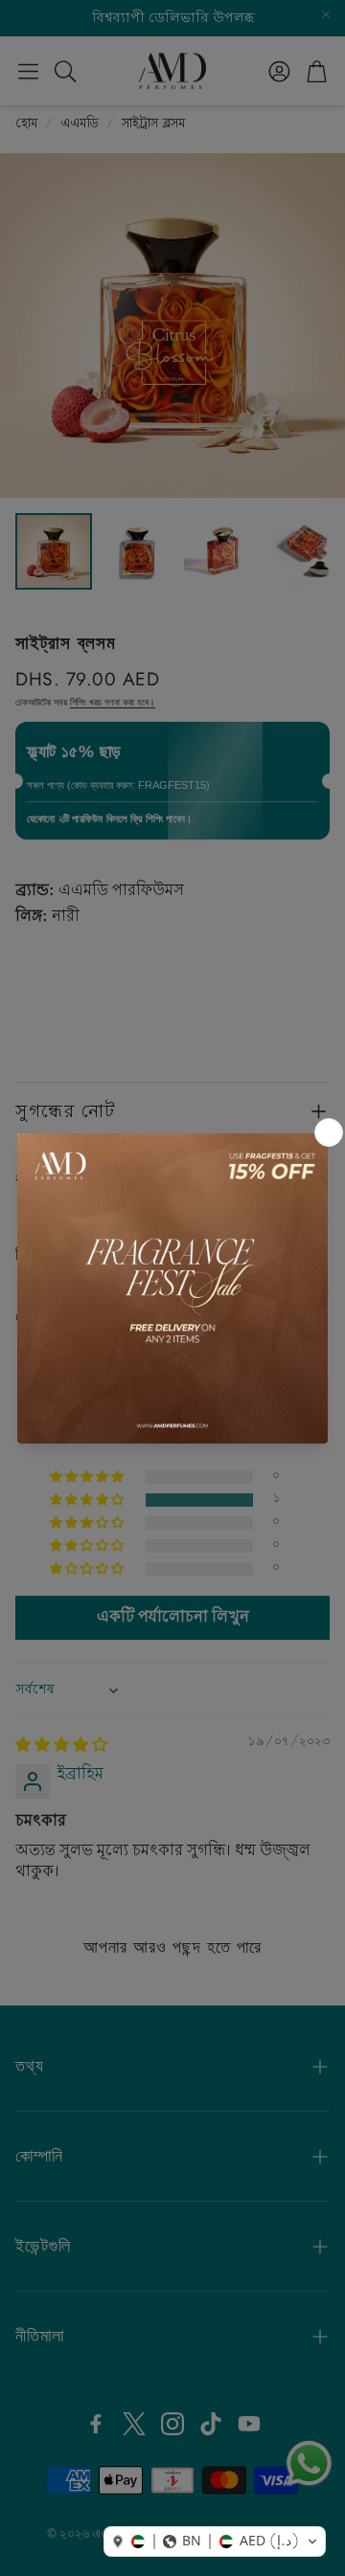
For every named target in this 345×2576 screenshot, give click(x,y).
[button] (215, 2542)
